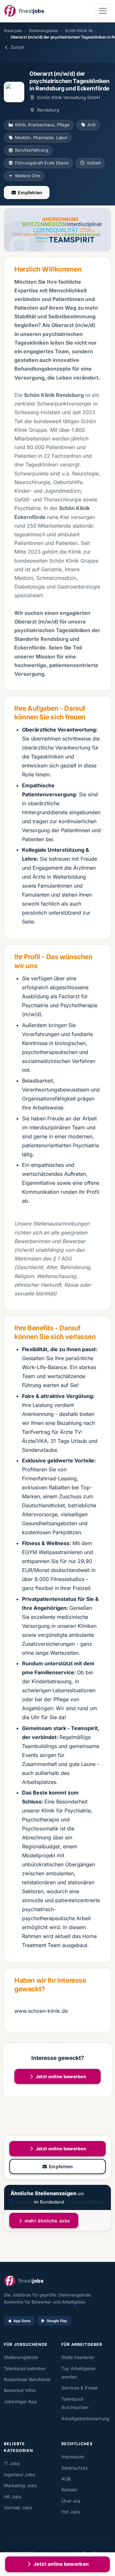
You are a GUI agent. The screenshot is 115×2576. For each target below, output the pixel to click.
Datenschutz (75, 2468)
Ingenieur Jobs (19, 2475)
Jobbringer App (20, 2401)
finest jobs (13, 31)
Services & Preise (79, 2388)
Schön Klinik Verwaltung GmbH (68, 97)
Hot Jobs (71, 2512)
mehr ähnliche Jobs (47, 2221)
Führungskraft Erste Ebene (42, 163)
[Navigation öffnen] (103, 11)
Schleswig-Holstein (85, 2202)
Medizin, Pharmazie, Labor (41, 138)
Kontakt (69, 2490)
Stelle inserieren (78, 2357)
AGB (66, 2479)
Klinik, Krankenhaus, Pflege (42, 125)
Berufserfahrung (32, 150)
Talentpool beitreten (25, 2368)
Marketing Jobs (20, 2485)
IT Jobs (12, 2463)
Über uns (71, 2501)
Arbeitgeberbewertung (85, 2418)
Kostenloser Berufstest (27, 2379)
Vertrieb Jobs (18, 2508)
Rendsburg (22, 2202)
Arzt (92, 125)
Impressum (73, 2457)
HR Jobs (13, 2497)
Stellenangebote (43, 31)
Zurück (17, 47)
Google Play (57, 2321)
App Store (22, 2321)
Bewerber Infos (20, 2390)
